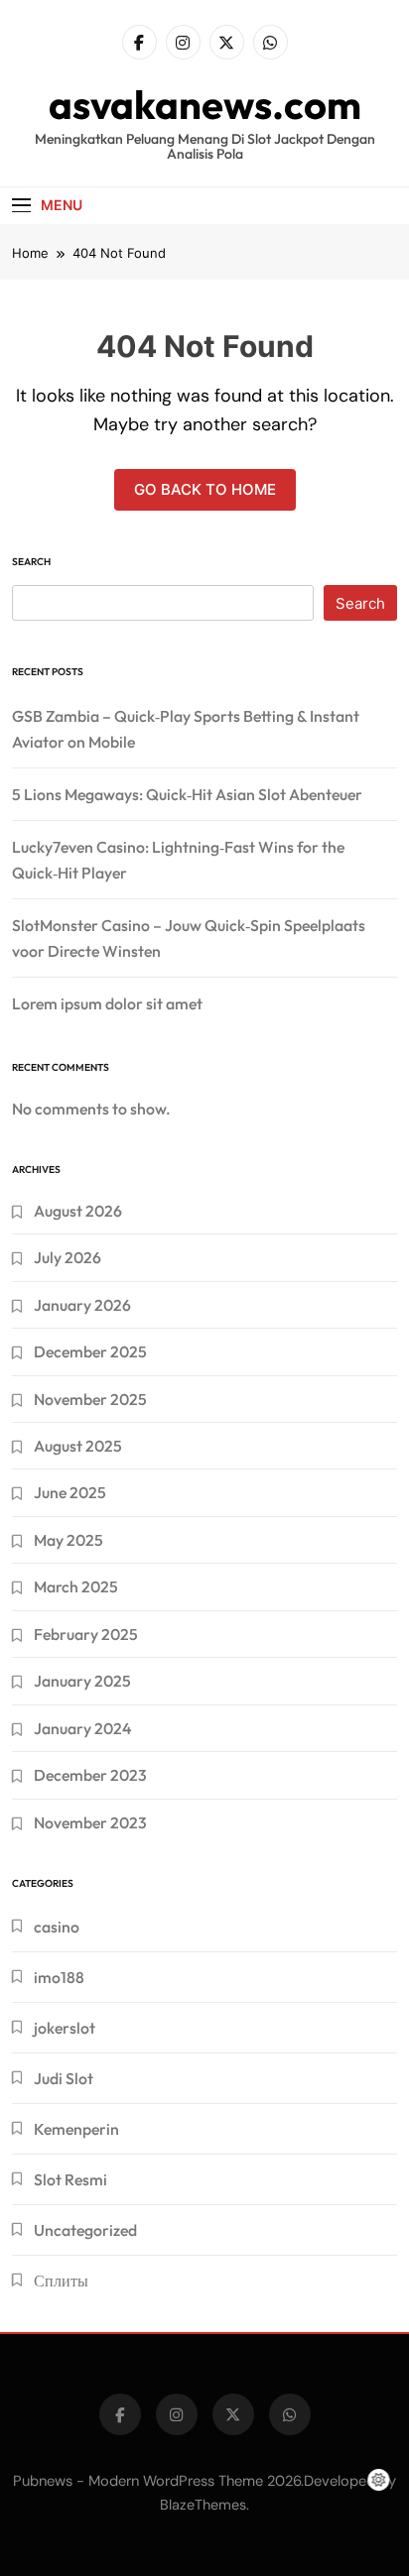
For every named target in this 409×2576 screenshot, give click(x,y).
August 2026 (78, 1211)
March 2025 (76, 1586)
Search (31, 562)
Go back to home (205, 489)
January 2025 (82, 1681)
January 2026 (82, 1305)
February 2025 (86, 1634)
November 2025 (90, 1399)
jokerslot (65, 2028)
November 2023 (90, 1822)
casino (57, 1927)
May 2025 (68, 1540)
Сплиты (61, 2281)
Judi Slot (64, 2078)
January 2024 (82, 1728)
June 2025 (70, 1492)
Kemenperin (76, 2129)
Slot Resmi (70, 2179)
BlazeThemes (203, 2505)
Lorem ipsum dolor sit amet (107, 1003)
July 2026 (68, 1257)
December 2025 (90, 1351)
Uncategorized (85, 2230)
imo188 (59, 1977)
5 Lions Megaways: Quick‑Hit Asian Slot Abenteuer (187, 794)
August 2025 (78, 1446)
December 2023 (90, 1775)
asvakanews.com (205, 104)
